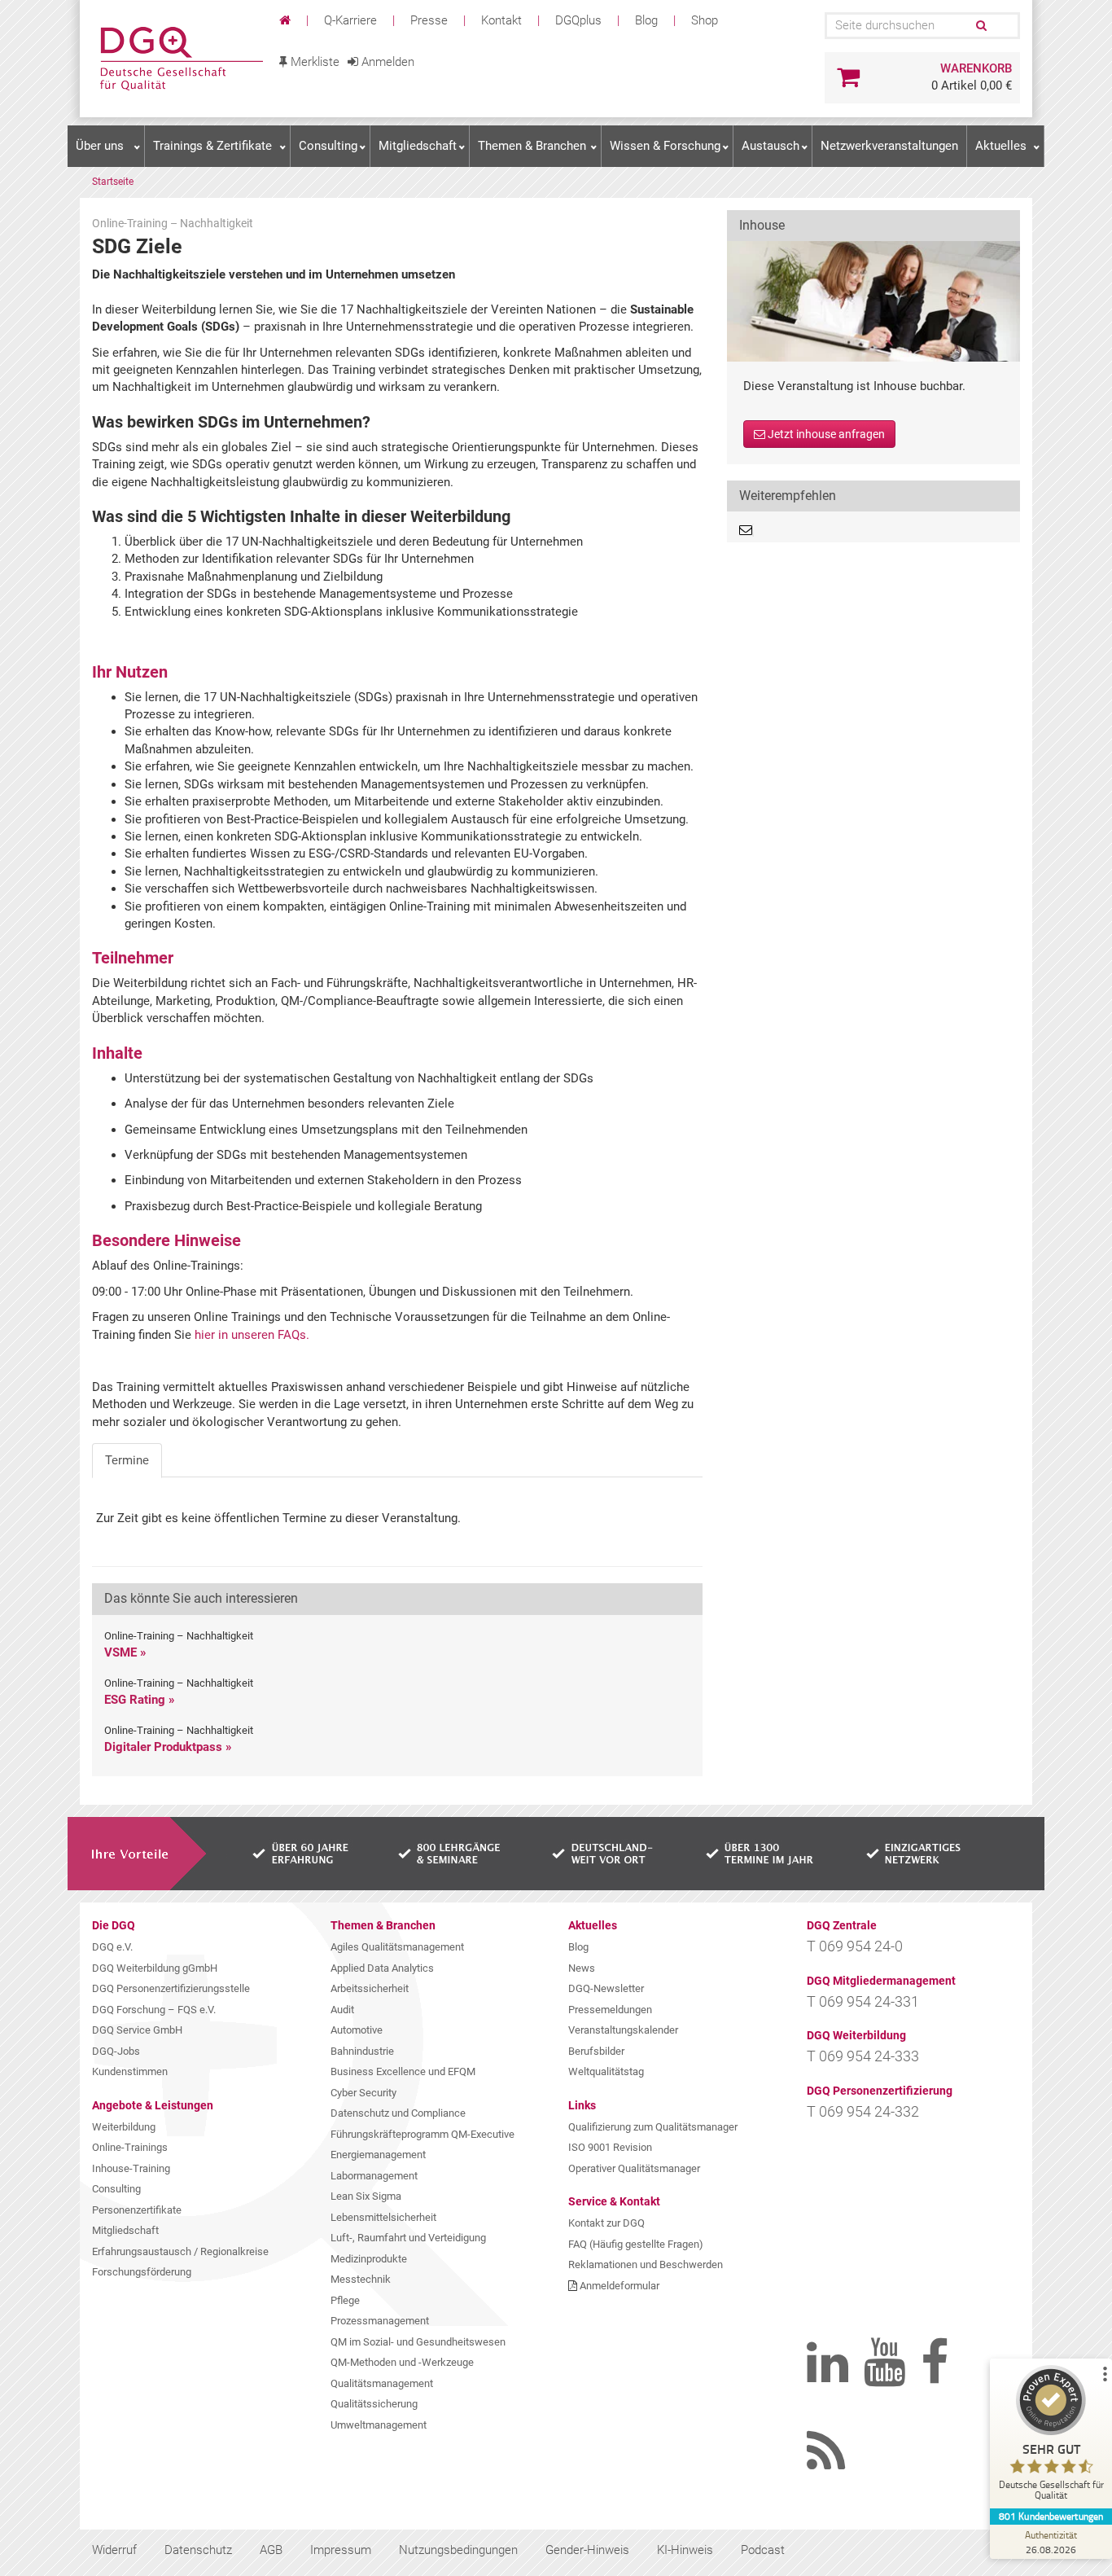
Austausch (771, 146)
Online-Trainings (130, 2147)
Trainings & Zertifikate (212, 146)
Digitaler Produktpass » (168, 1747)
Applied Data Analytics (382, 1968)
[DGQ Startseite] (179, 59)
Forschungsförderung (142, 2272)
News (582, 1968)
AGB (271, 2550)
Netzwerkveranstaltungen (889, 146)
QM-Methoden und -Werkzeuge (402, 2362)
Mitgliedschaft (418, 146)
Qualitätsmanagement (382, 2383)
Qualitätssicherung (374, 2404)
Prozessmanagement (380, 2321)
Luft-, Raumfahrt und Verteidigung (408, 2238)
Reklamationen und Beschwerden (646, 2264)
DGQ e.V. (112, 1947)
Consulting (328, 146)
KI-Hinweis (685, 2550)
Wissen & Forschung (665, 146)
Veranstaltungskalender (623, 2030)
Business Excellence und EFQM (403, 2071)
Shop (705, 20)
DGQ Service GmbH (137, 2030)
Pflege (345, 2300)
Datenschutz (198, 2550)
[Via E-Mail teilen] (746, 530)
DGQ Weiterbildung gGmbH (155, 1968)
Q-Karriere (350, 20)
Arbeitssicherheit (370, 1988)
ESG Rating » (140, 1700)
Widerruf (114, 2550)
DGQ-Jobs (116, 2051)
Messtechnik (361, 2279)
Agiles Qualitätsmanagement (397, 1947)
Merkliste (313, 62)
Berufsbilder (596, 2051)
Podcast (763, 2550)
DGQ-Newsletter (606, 1988)
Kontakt (501, 20)
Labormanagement (374, 2176)
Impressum (341, 2550)
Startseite (113, 182)
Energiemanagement (378, 2155)
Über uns (100, 146)
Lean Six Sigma (366, 2196)
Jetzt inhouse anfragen (825, 434)
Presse (429, 20)
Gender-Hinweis (587, 2550)
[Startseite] (287, 20)
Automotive (357, 2030)
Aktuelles (1001, 146)
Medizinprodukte (369, 2259)
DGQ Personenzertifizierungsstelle (171, 1988)
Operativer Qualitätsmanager (634, 2168)
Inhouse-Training (131, 2168)
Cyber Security (363, 2093)
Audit (342, 2010)
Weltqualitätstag (606, 2071)
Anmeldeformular (619, 2286)
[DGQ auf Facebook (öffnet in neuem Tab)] (961, 2376)
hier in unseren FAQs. (252, 1335)
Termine (127, 1460)
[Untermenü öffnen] (137, 147)
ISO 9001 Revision (610, 2147)
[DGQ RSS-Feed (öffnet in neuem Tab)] (847, 2465)
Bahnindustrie (362, 2051)
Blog (646, 20)
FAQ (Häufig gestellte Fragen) (636, 2244)
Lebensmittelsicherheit (383, 2217)
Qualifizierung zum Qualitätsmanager (653, 2127)
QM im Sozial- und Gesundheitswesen (418, 2342)
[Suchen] (980, 26)
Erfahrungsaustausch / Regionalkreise (180, 2251)
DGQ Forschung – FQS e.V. (154, 2010)
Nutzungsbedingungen (458, 2550)
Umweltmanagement (379, 2425)
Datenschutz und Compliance (398, 2113)
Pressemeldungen (610, 2010)
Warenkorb (976, 68)
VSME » (125, 1652)
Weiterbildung (124, 2127)
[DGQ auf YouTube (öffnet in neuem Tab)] (904, 2376)
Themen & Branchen (532, 146)
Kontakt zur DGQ (606, 2223)
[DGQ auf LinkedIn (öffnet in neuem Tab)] (847, 2376)
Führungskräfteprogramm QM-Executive (422, 2134)
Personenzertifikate (137, 2210)
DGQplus (578, 20)
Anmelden (386, 62)
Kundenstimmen (130, 2071)
